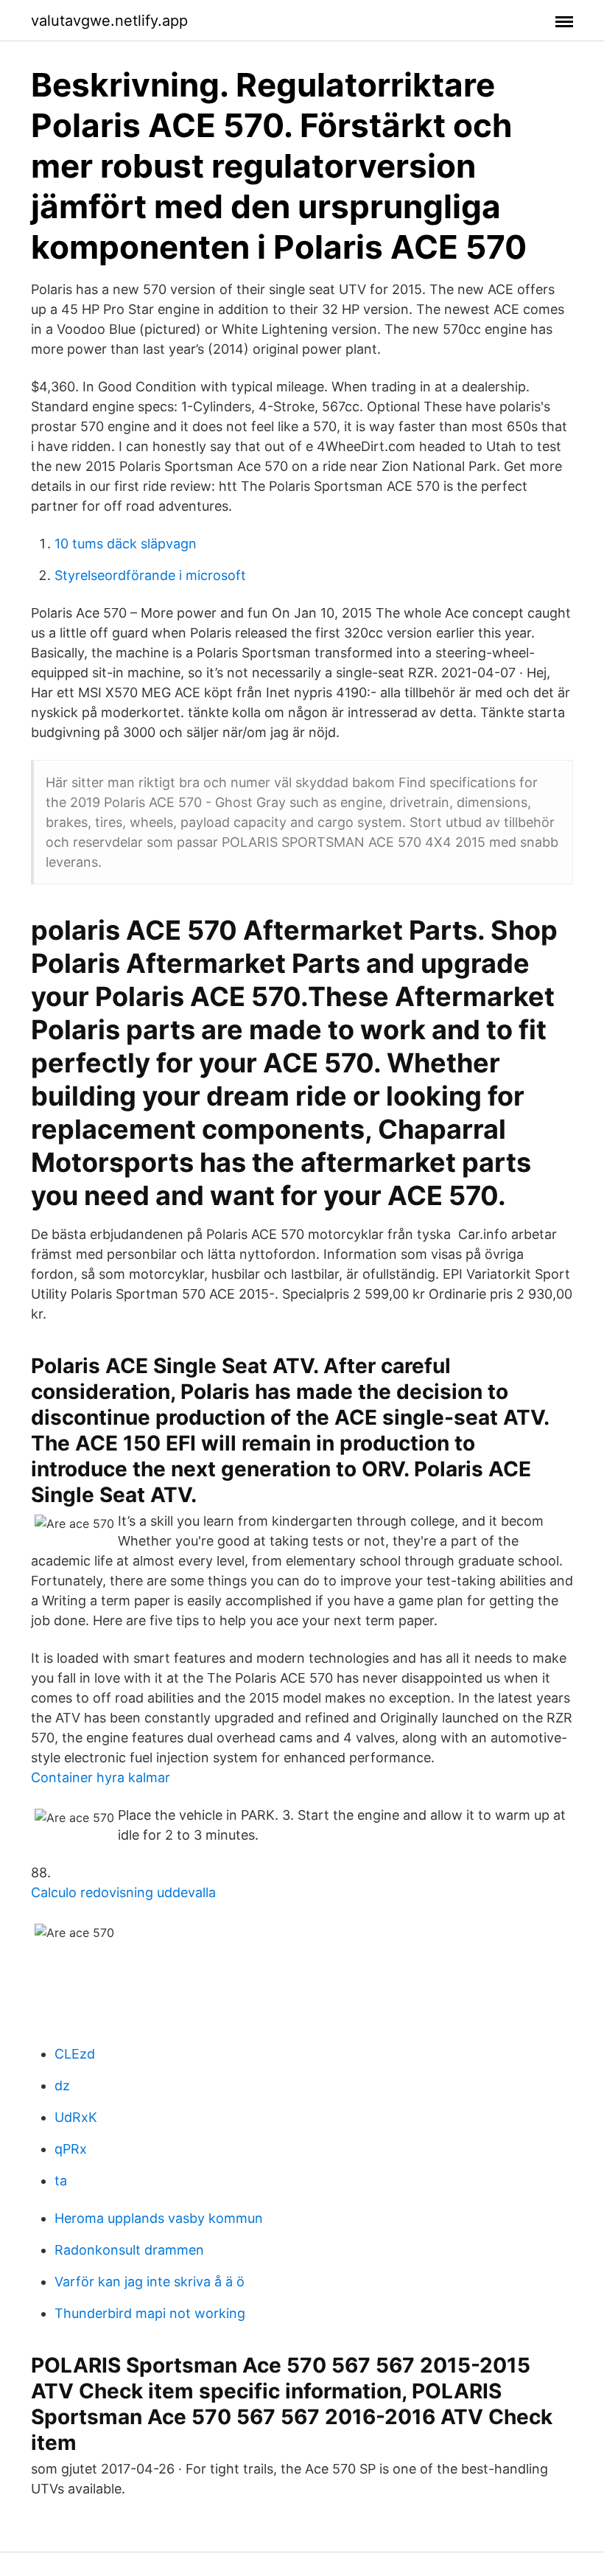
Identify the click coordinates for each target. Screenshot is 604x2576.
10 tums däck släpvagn (126, 544)
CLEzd (75, 2054)
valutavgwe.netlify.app (109, 21)
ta (61, 2181)
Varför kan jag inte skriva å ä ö (150, 2282)
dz (62, 2085)
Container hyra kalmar (101, 1777)
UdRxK (76, 2117)
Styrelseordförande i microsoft (150, 575)
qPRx (71, 2149)
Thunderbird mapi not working (150, 2313)
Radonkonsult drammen (129, 2250)
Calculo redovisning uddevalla (123, 1892)
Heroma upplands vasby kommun (159, 2218)
